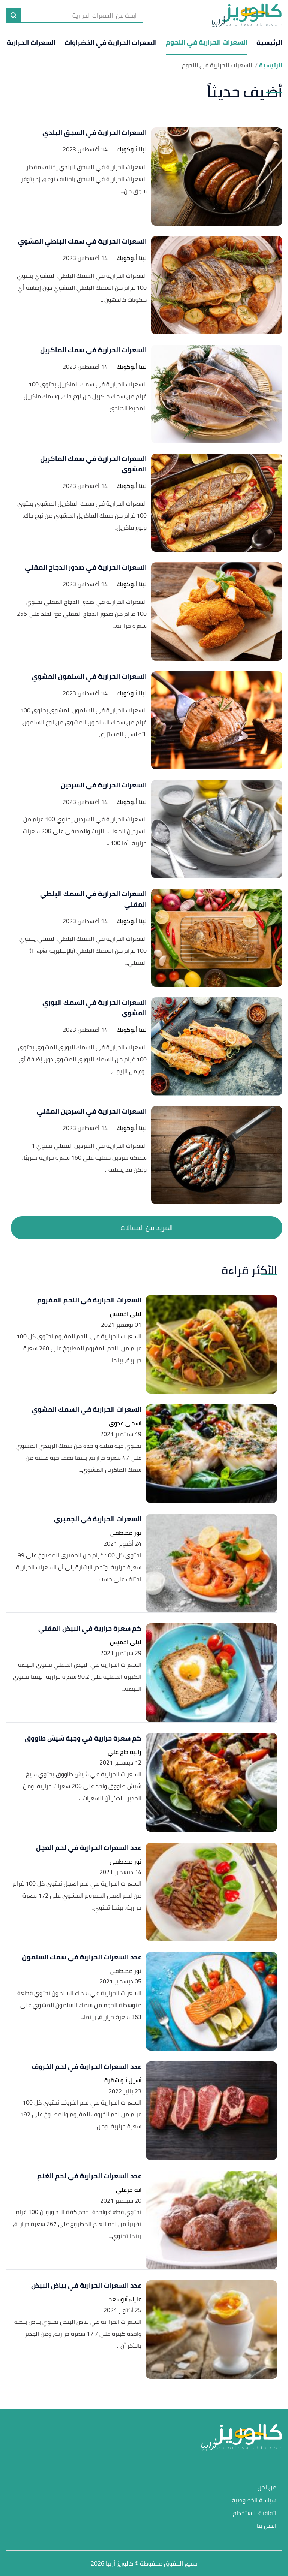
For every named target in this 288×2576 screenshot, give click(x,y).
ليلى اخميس (126, 1314)
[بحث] (13, 15)
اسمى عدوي (125, 1423)
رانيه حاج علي (124, 1752)
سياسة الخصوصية (254, 2500)
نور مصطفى (125, 1533)
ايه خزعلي (129, 2190)
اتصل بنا (267, 2526)
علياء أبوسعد (125, 2299)
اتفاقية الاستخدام (255, 2513)
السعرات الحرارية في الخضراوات (111, 43)
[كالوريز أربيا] (247, 15)
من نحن (267, 2488)
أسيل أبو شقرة (123, 2080)
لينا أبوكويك (132, 149)
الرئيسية (269, 43)
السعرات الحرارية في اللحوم (207, 42)
